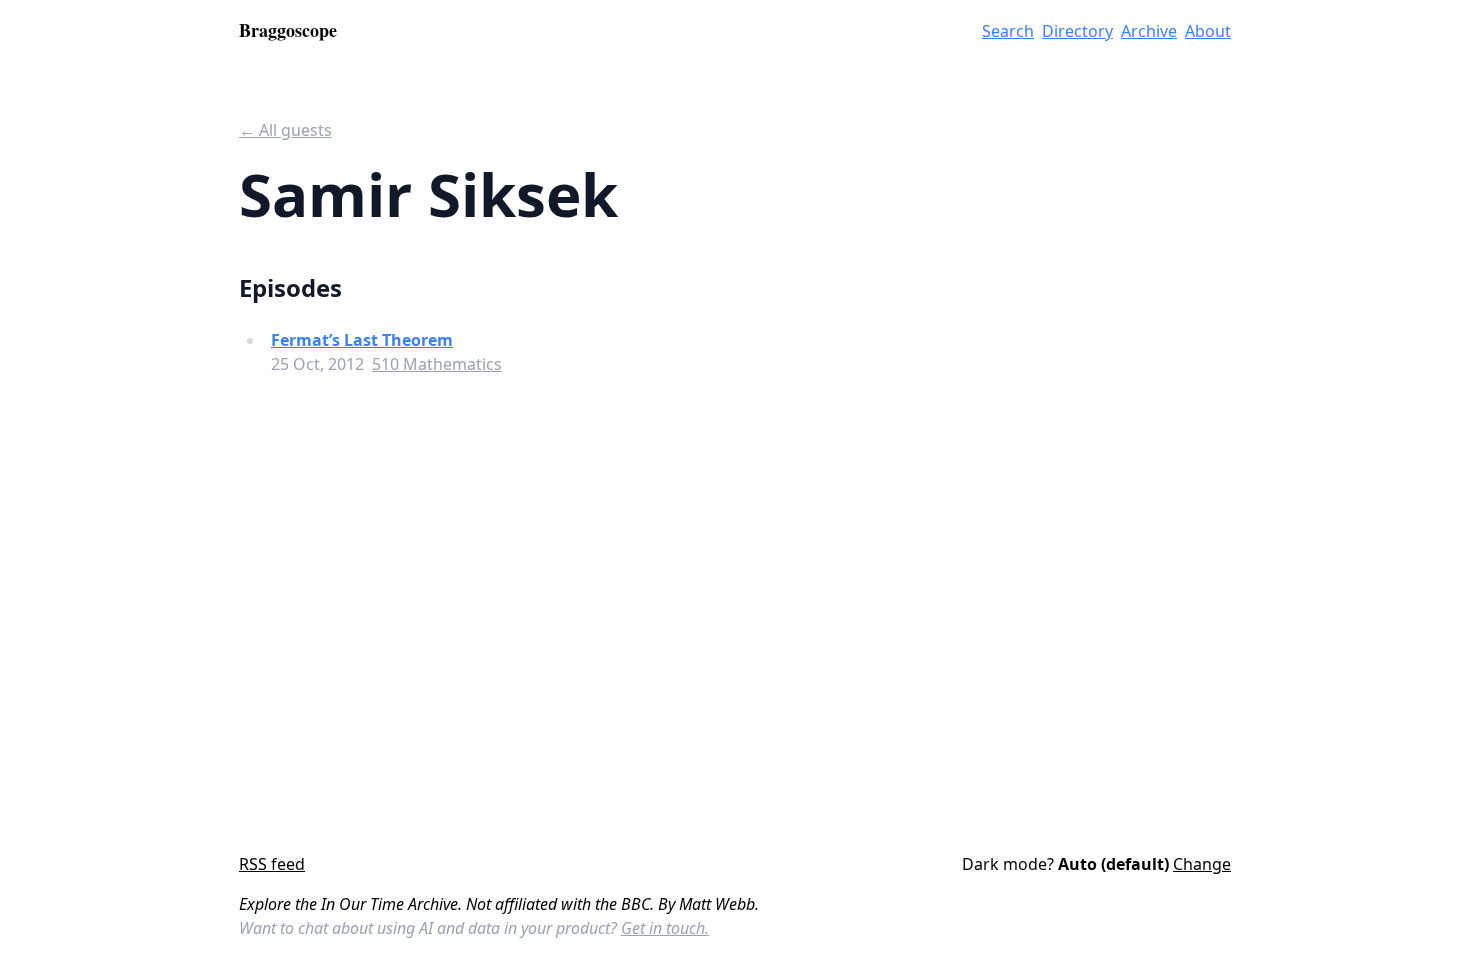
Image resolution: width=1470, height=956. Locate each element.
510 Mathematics (437, 364)
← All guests (285, 130)
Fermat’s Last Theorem (362, 340)
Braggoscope (288, 30)
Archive (1149, 31)
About (1208, 31)
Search (1008, 31)
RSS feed (272, 864)
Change (1202, 864)
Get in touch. (665, 928)
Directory (1077, 31)
